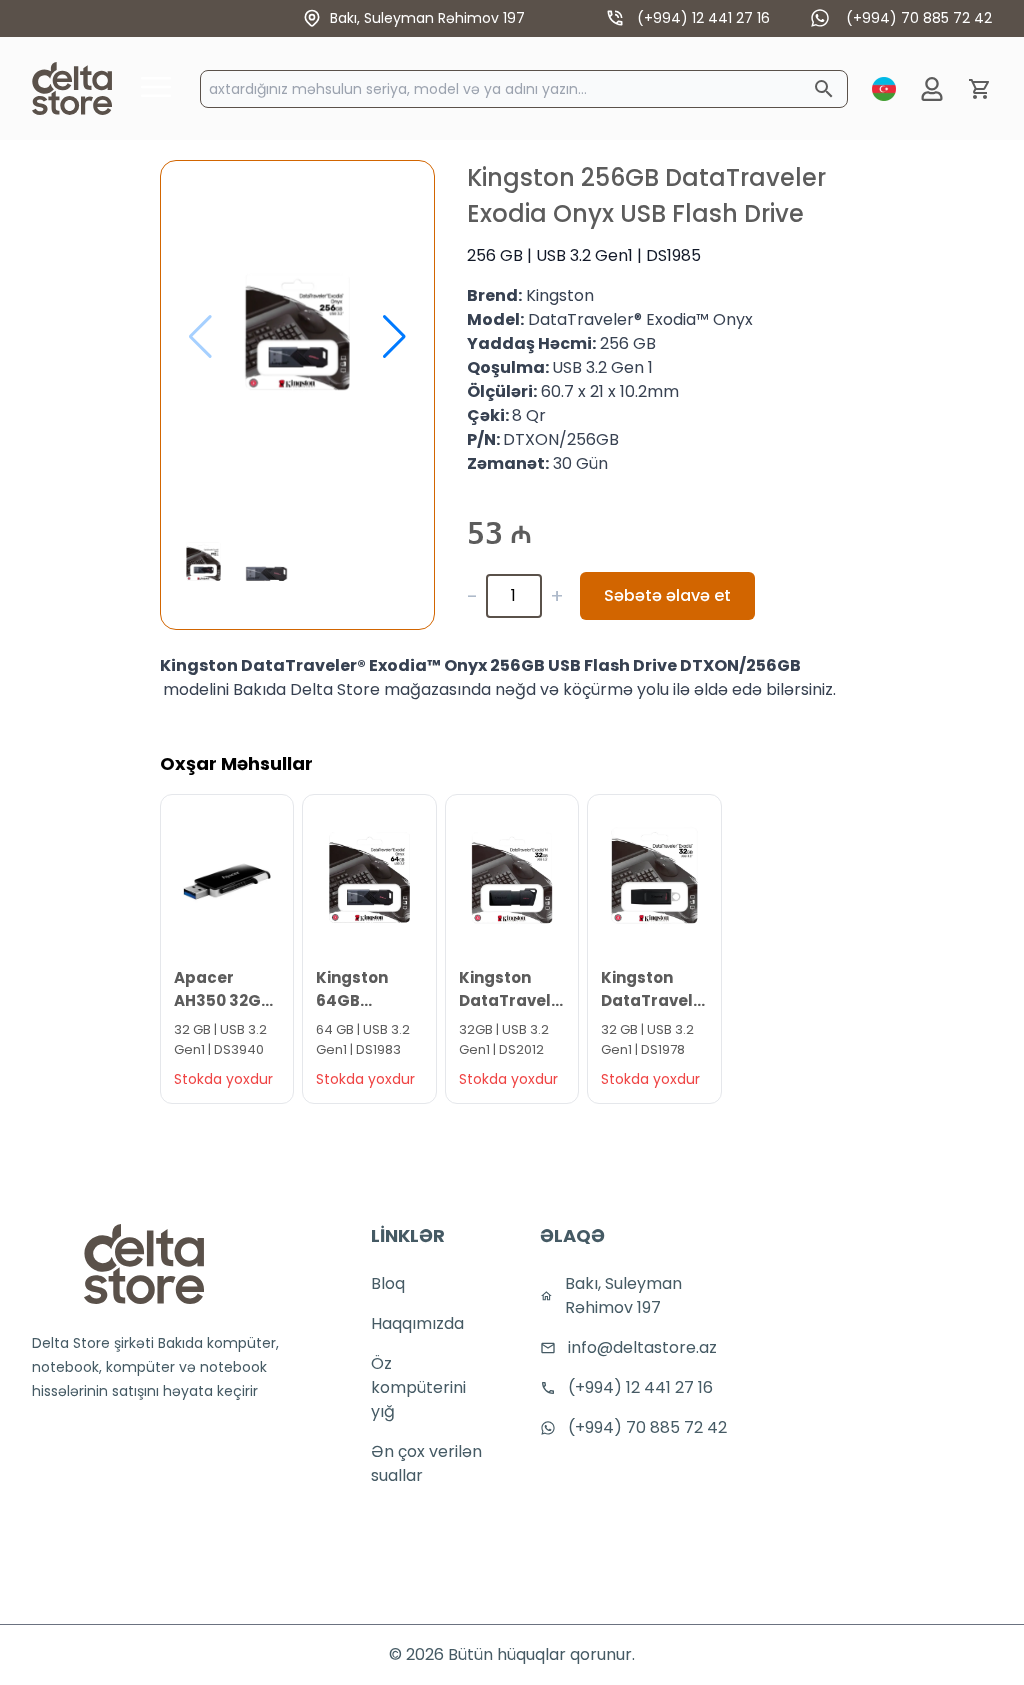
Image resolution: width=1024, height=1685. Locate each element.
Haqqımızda (417, 1323)
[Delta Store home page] (72, 88)
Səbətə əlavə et (667, 595)
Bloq (388, 1283)
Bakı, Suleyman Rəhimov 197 (427, 18)
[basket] (980, 89)
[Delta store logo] (144, 1264)
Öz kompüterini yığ (418, 1387)
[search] (824, 89)
